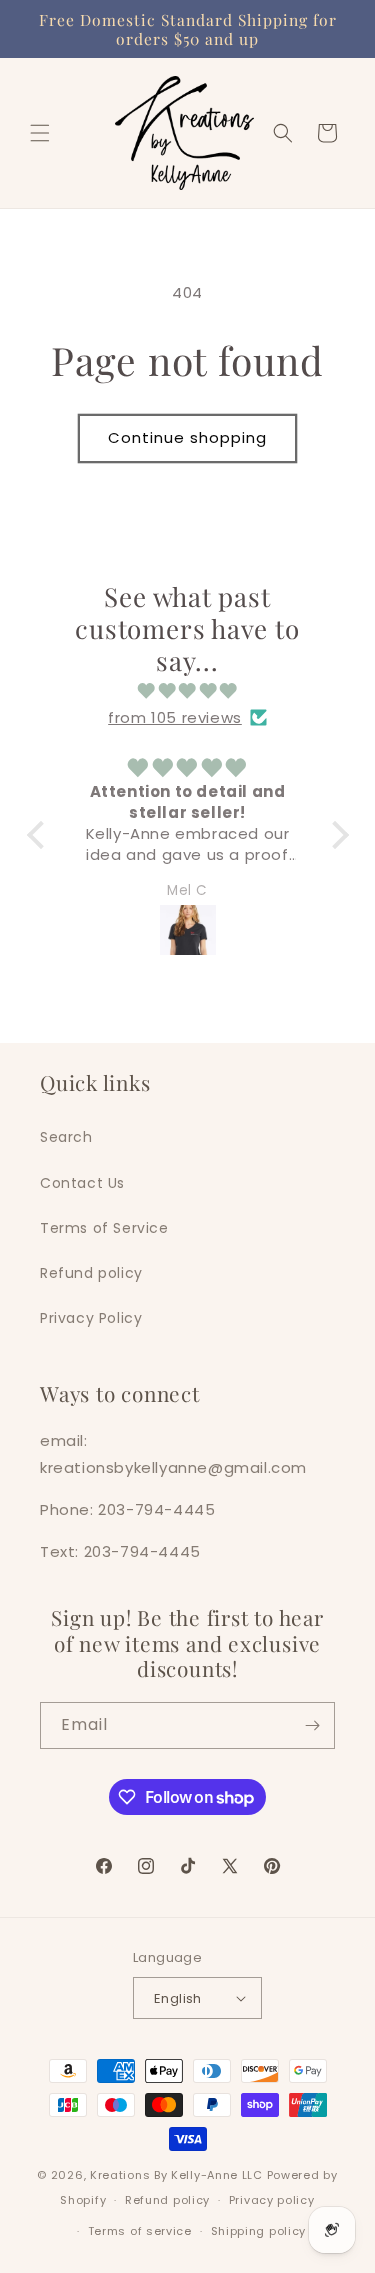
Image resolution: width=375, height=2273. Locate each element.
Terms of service (140, 2231)
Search (66, 1137)
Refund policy (91, 1273)
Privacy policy (272, 2200)
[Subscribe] (312, 1725)
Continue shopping (187, 437)
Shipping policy (259, 2231)
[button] (40, 133)
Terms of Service (104, 1228)
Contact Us (82, 1183)
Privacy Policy (91, 1318)
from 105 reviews (175, 717)
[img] (188, 690)
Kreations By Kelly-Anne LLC (176, 2175)
